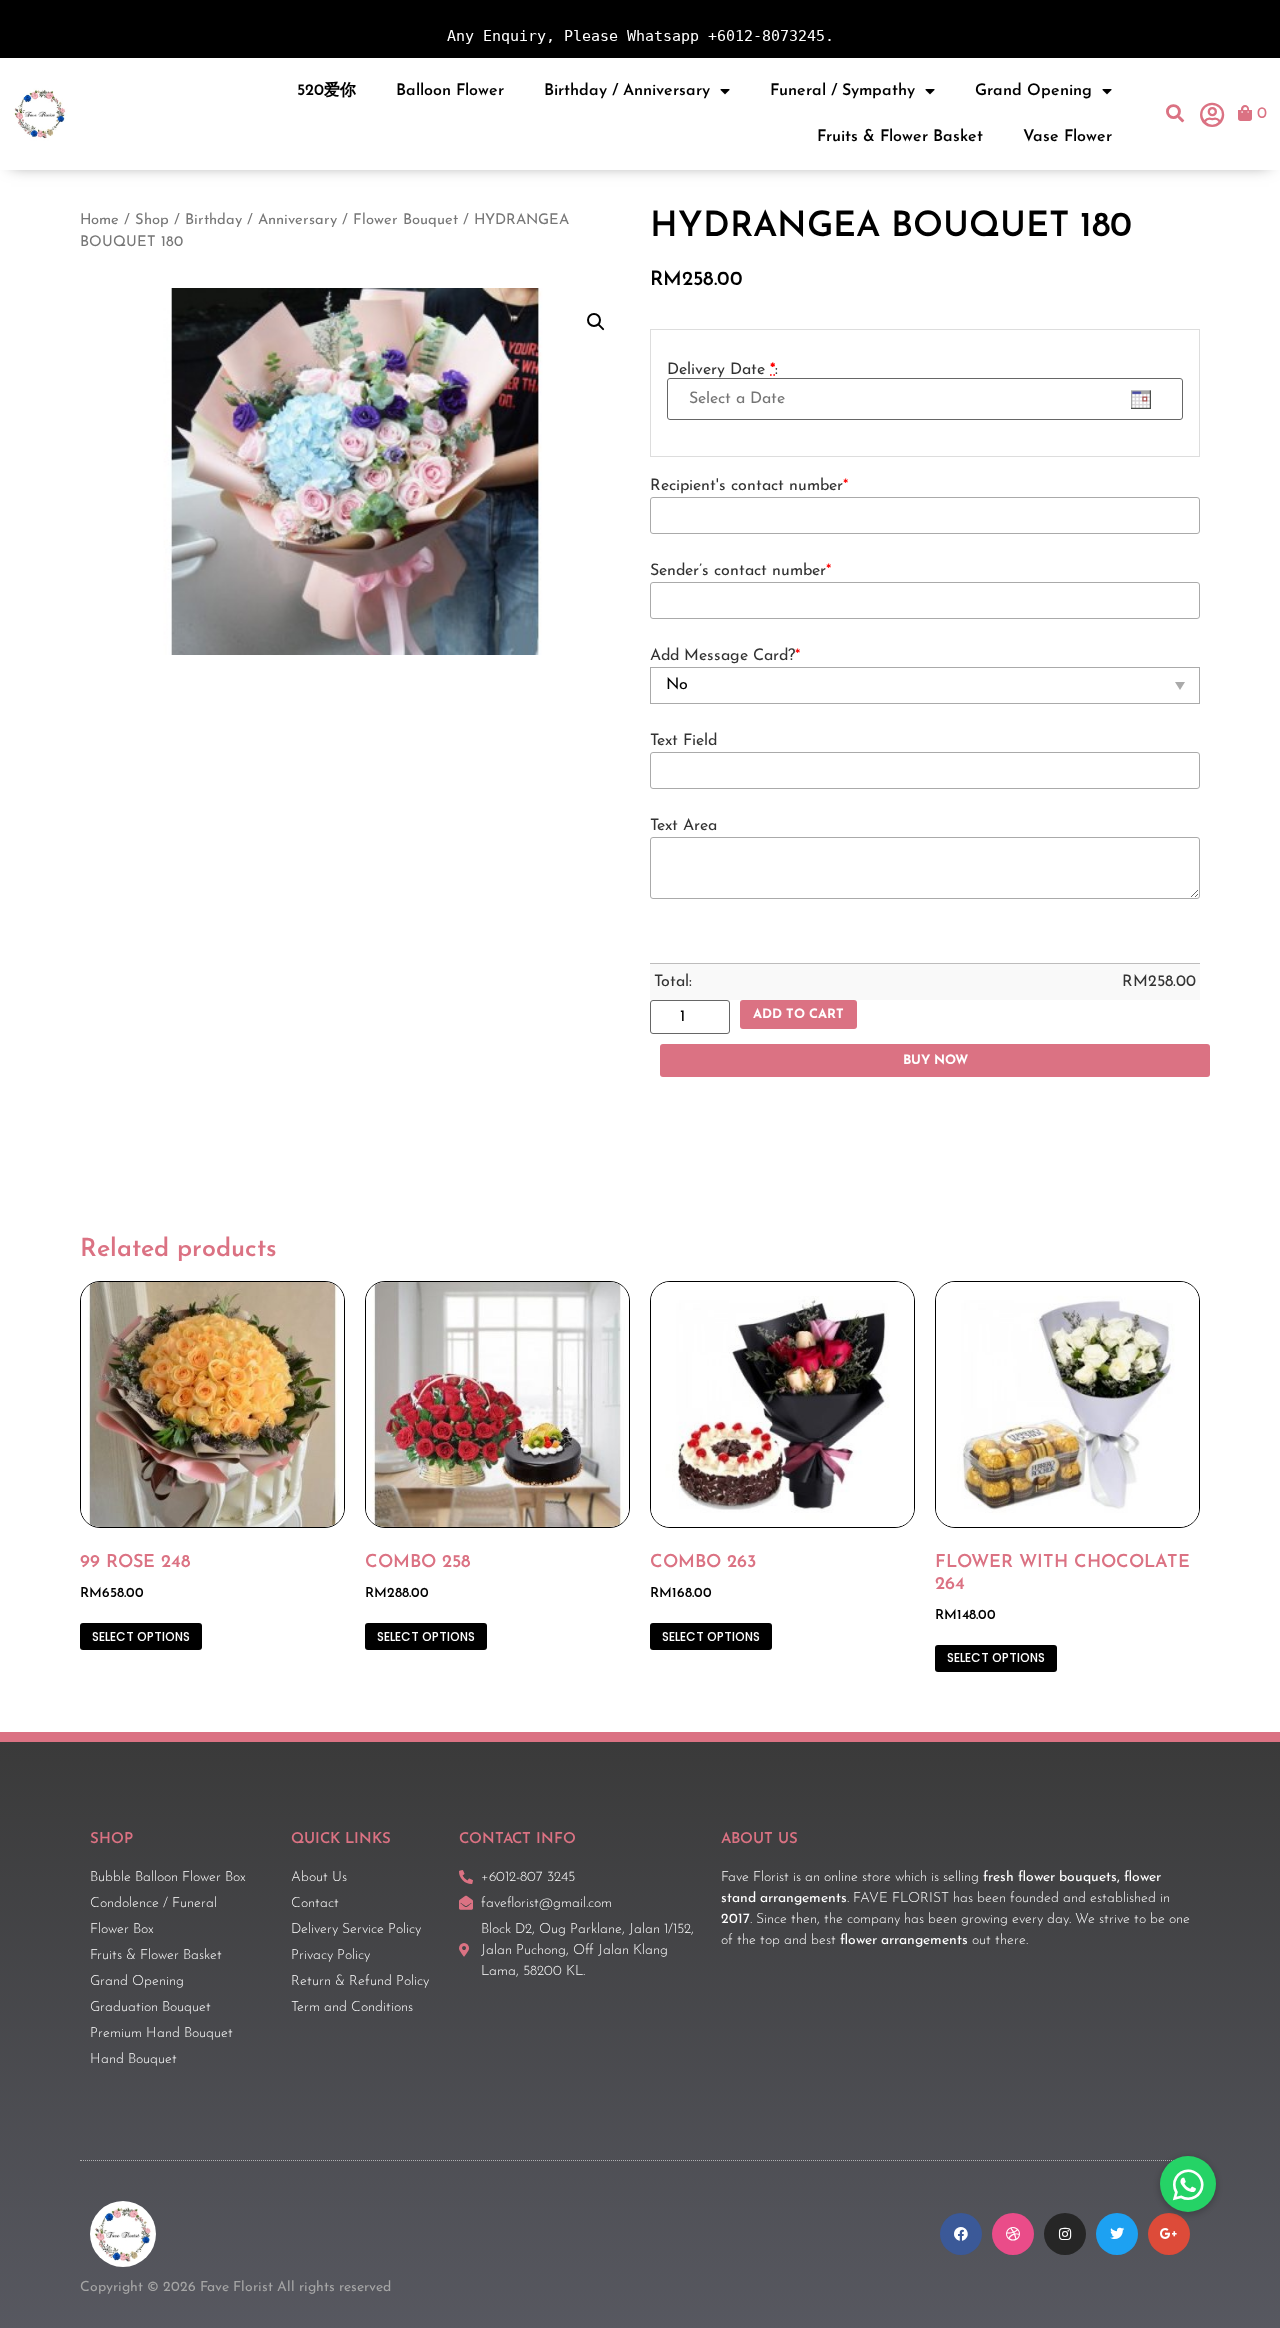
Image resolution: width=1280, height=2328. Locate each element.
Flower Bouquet (405, 220)
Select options (141, 1636)
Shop (152, 220)
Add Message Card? (725, 656)
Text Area (683, 826)
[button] (1175, 113)
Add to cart (798, 1014)
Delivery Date (722, 370)
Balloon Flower (450, 91)
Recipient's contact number (749, 486)
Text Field (683, 741)
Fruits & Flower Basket (900, 137)
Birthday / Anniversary (627, 91)
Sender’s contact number (740, 571)
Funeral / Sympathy (842, 91)
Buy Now (935, 1060)
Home (99, 220)
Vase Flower (1067, 137)
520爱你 (326, 91)
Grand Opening (1033, 91)
